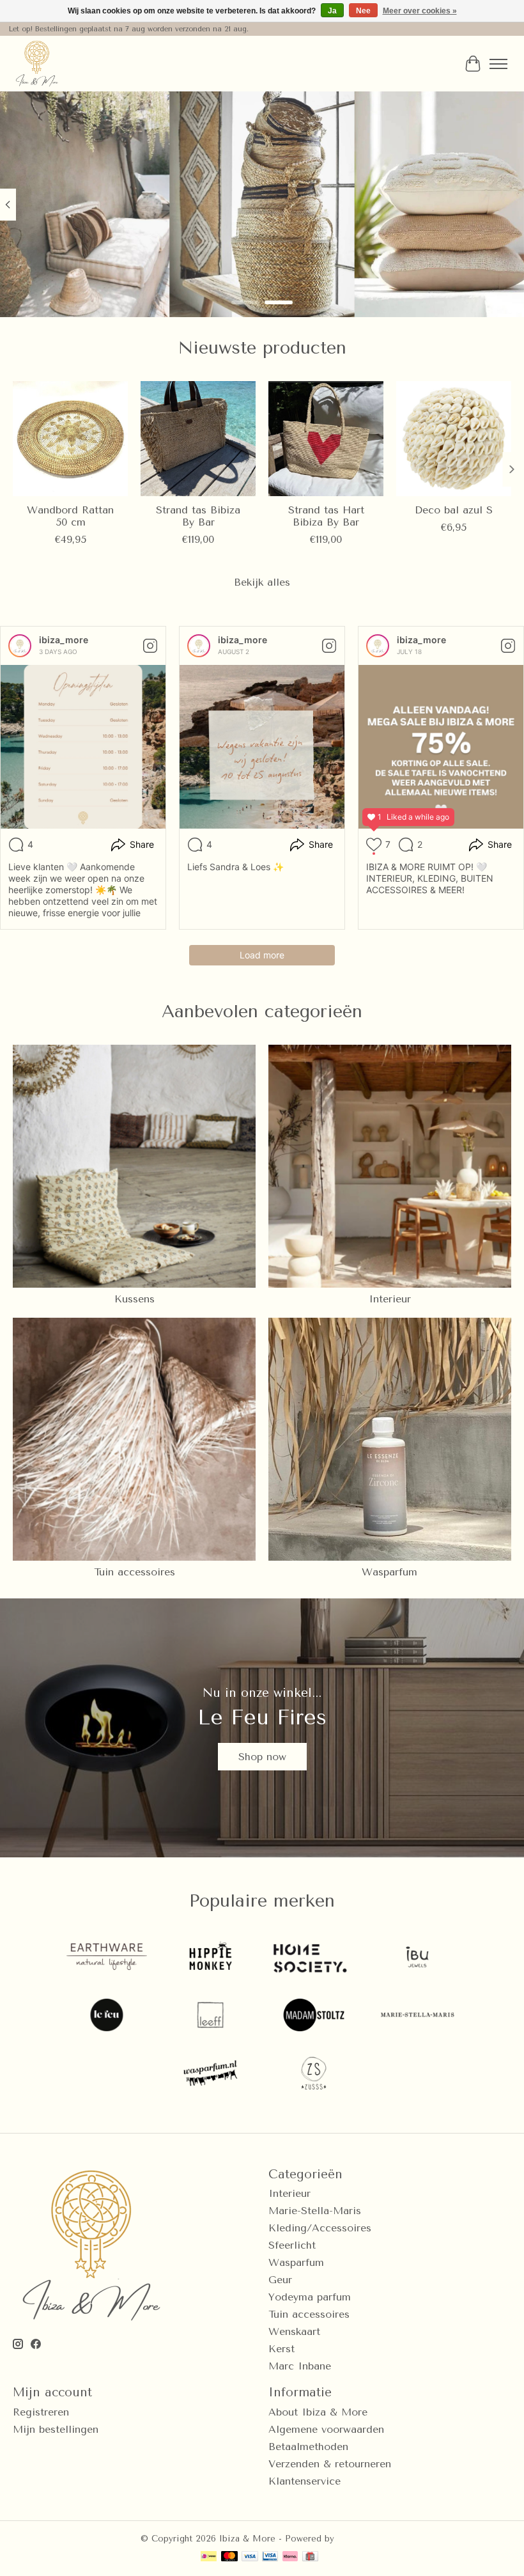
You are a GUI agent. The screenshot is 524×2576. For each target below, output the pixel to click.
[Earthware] (107, 1958)
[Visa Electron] (270, 2557)
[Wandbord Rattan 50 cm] (70, 439)
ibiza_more (64, 640)
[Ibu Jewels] (417, 1958)
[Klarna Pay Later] (290, 2557)
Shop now (262, 1757)
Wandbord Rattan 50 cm (70, 516)
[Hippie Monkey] (210, 1958)
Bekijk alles (262, 582)
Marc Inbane (300, 2366)
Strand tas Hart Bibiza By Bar (326, 516)
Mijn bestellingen (56, 2429)
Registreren (41, 2412)
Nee (363, 11)
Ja (332, 11)
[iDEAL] (209, 2557)
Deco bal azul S (454, 510)
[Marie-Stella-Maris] (417, 2016)
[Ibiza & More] (37, 64)
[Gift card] (310, 2557)
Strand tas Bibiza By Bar (198, 516)
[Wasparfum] (210, 2074)
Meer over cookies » (420, 11)
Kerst (281, 2349)
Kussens (135, 1299)
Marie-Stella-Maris (315, 2211)
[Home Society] (314, 1958)
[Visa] (250, 2557)
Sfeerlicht (292, 2245)
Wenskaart (294, 2331)
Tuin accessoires (135, 1572)
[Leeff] (210, 2016)
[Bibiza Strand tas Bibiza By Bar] (198, 439)
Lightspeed (360, 2539)
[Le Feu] (107, 2016)
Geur (280, 2280)
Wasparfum (389, 1572)
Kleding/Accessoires (320, 2228)
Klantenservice (304, 2481)
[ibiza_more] (20, 646)
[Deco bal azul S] (454, 439)
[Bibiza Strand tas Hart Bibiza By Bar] (326, 439)
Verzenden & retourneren (330, 2464)
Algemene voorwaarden (326, 2429)
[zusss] (314, 2074)
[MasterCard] (229, 2557)
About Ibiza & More (318, 2412)
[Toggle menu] (498, 64)
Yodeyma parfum (310, 2297)
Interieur (390, 1299)
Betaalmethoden (308, 2447)
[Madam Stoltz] (314, 2016)
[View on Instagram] (150, 646)
